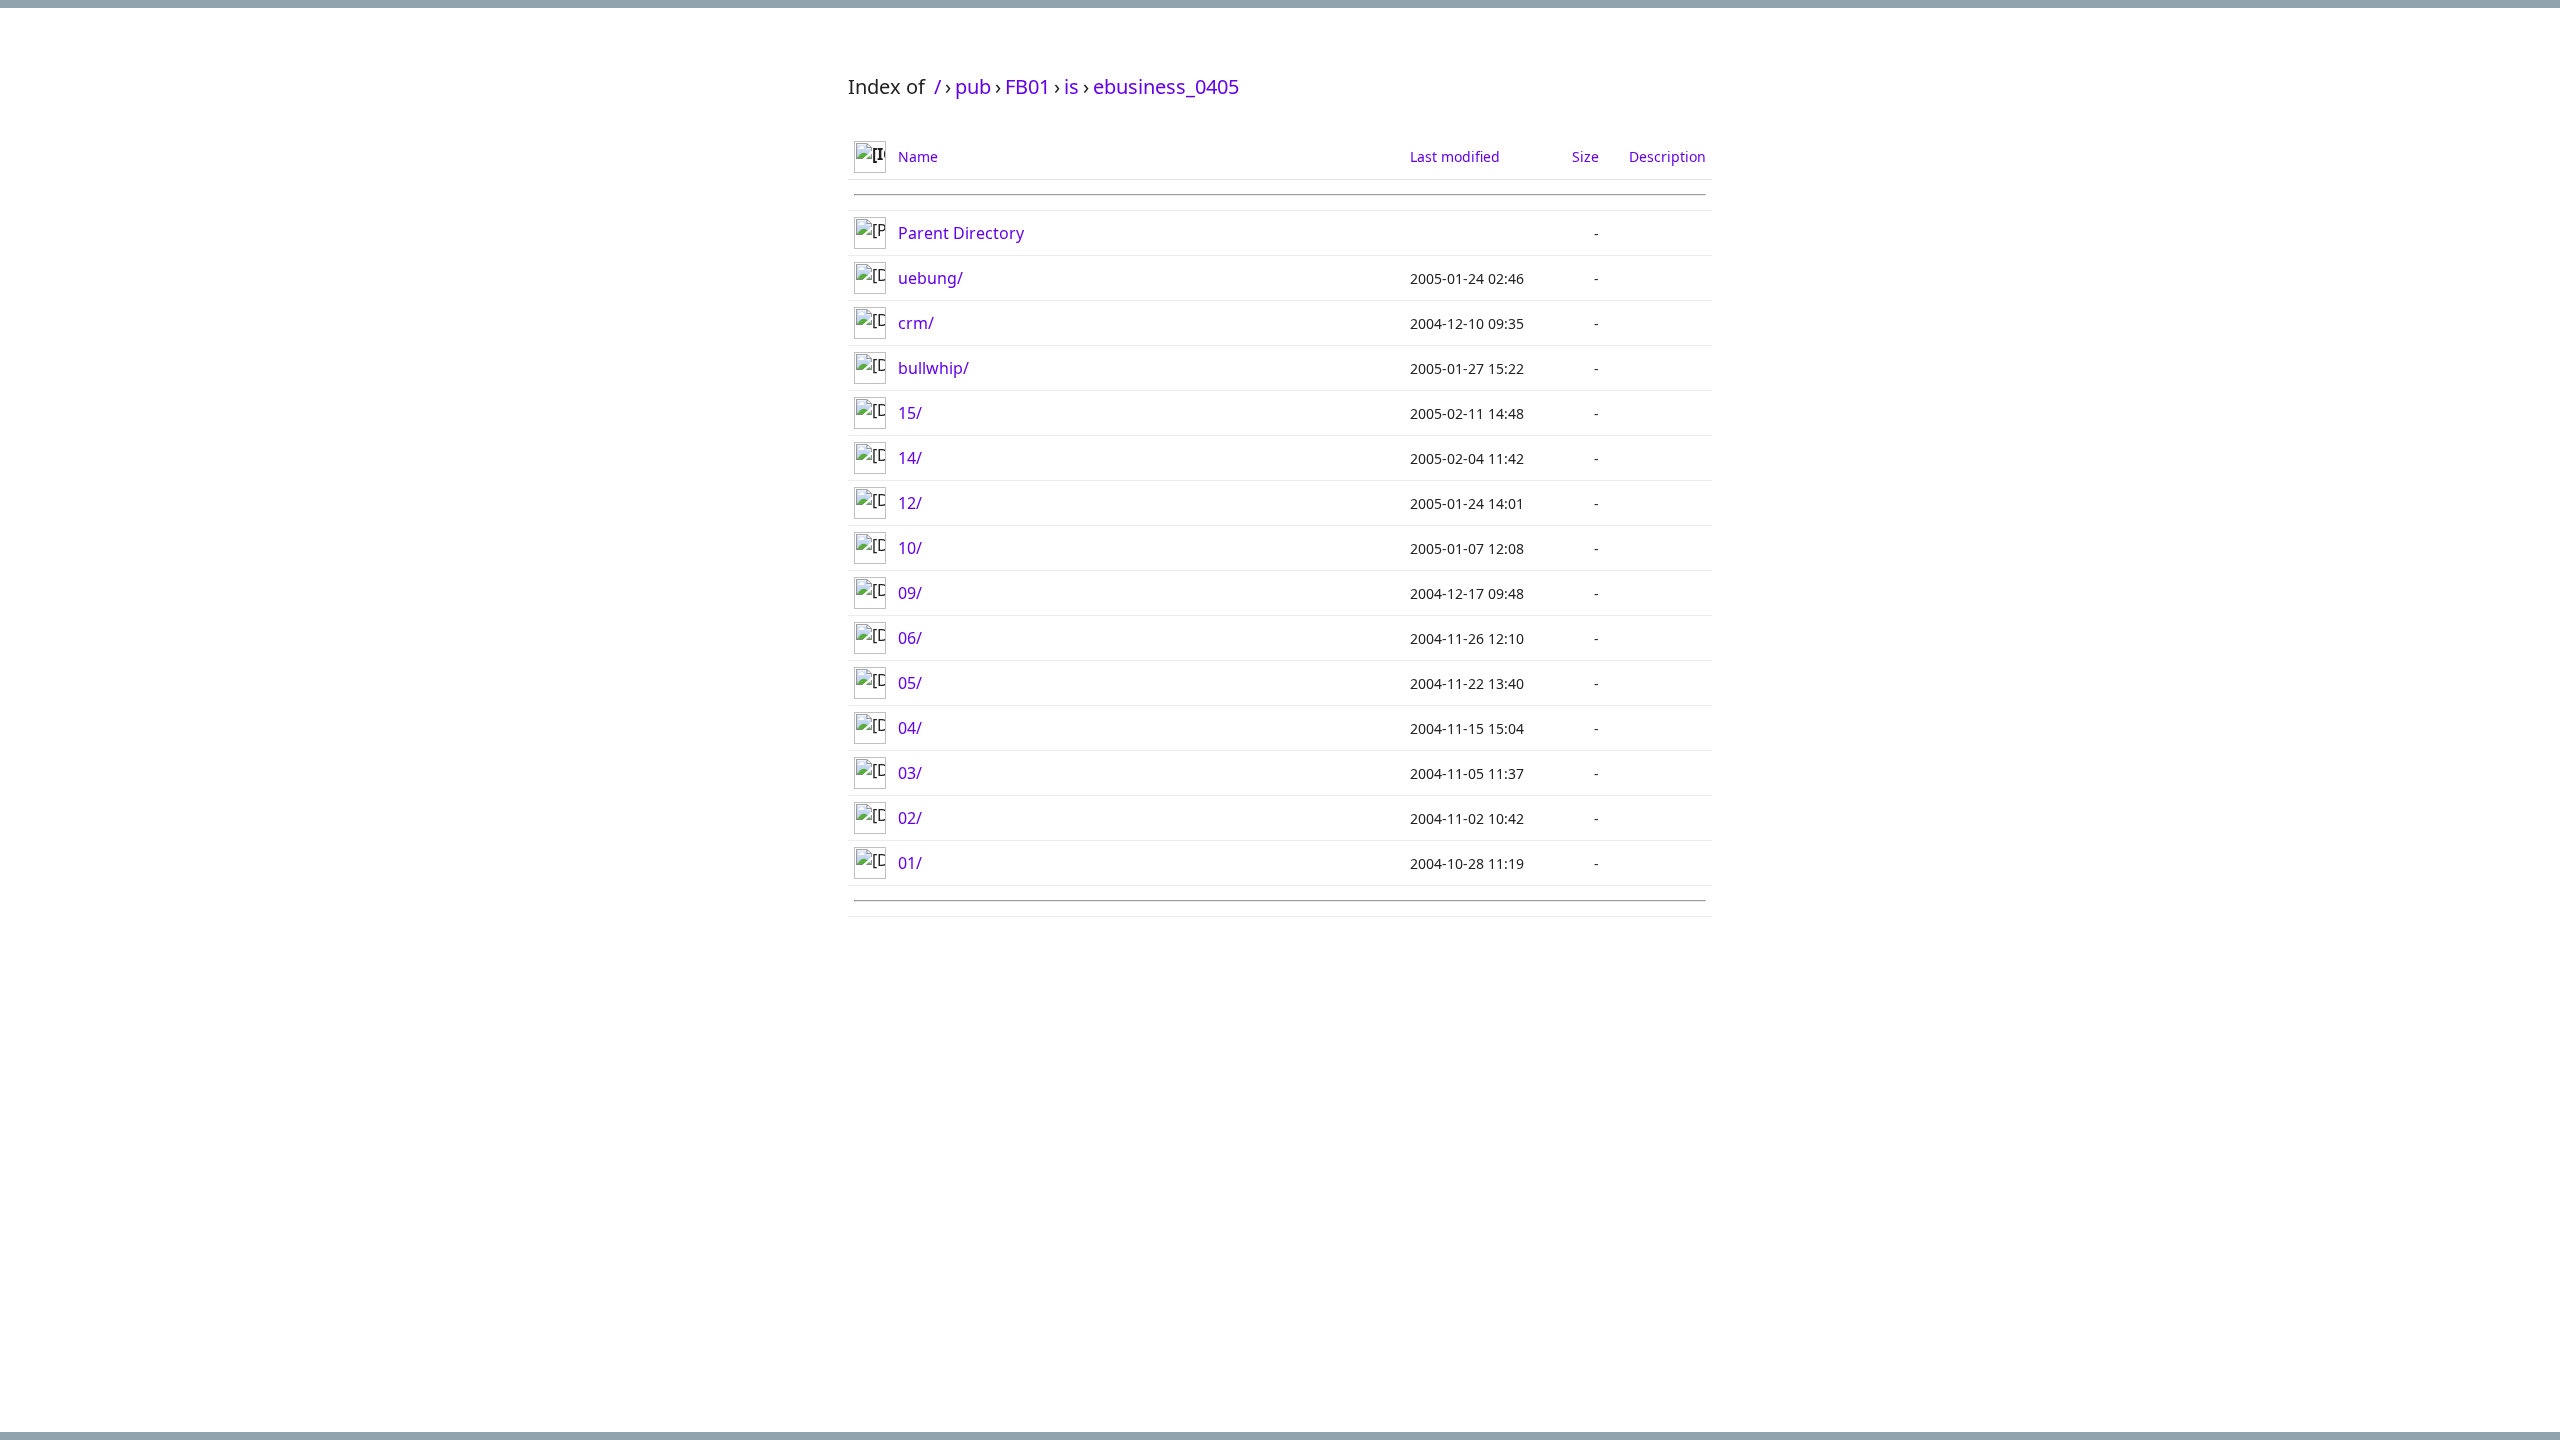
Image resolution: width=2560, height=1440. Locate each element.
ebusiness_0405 (1166, 86)
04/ (910, 728)
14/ (910, 458)
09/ (910, 593)
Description (1667, 156)
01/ (910, 863)
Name (918, 156)
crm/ (916, 323)
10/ (910, 548)
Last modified (1455, 156)
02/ (910, 818)
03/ (910, 773)
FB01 (1027, 86)
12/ (910, 503)
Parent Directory (961, 233)
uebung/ (930, 278)
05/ (910, 683)
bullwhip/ (933, 368)
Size (1585, 156)
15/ (910, 413)
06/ (910, 638)
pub (973, 86)
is (1071, 86)
